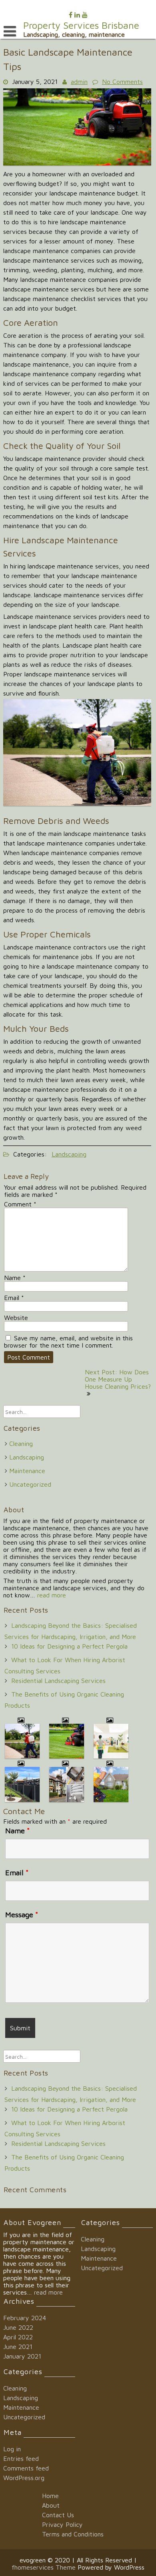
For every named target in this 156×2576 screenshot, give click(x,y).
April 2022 (18, 2337)
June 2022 (18, 2327)
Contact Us (58, 2515)
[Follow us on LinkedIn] (77, 15)
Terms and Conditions (73, 2534)
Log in (12, 2449)
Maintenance (27, 1471)
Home (50, 2496)
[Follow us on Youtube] (85, 15)
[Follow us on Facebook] (71, 15)
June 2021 (18, 2347)
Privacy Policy (62, 2524)
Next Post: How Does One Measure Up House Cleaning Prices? (118, 1379)
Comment (20, 1204)
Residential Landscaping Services (58, 1681)
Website (16, 1318)
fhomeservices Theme (45, 2567)
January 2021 (22, 2356)
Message (22, 1915)
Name (15, 1278)
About (51, 2505)
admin (79, 82)
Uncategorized (30, 1484)
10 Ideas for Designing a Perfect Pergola (69, 1646)
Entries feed (21, 2458)
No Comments (122, 82)
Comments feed (26, 2468)
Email (14, 1298)
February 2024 (25, 2318)
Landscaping (69, 1154)
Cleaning (21, 1444)
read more (52, 1595)
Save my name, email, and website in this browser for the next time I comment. (68, 1342)
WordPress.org (24, 2478)
